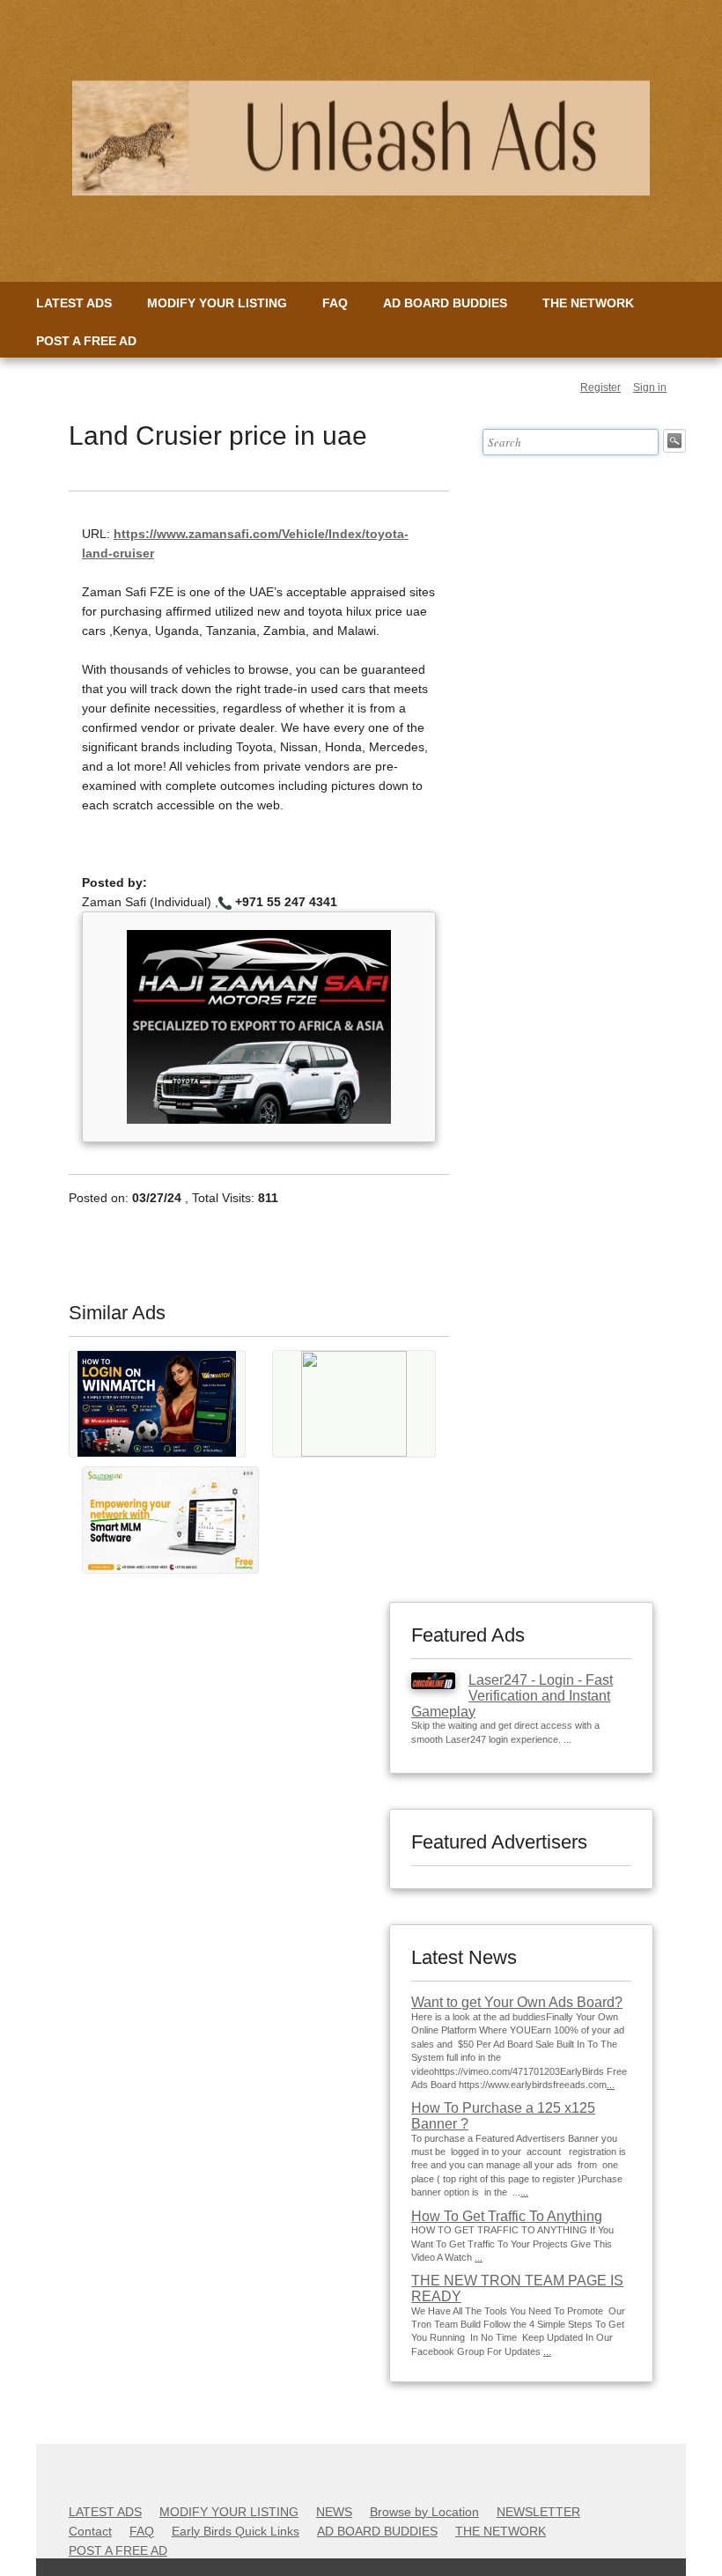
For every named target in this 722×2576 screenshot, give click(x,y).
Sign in (650, 388)
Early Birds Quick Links (236, 2531)
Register (600, 388)
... (611, 2085)
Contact (90, 2531)
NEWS (334, 2512)
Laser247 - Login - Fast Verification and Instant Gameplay (512, 1695)
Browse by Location (424, 2512)
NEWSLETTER (538, 2512)
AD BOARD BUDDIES (445, 303)
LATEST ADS (74, 303)
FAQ (335, 303)
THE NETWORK (588, 303)
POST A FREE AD (86, 341)
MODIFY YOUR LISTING (217, 303)
